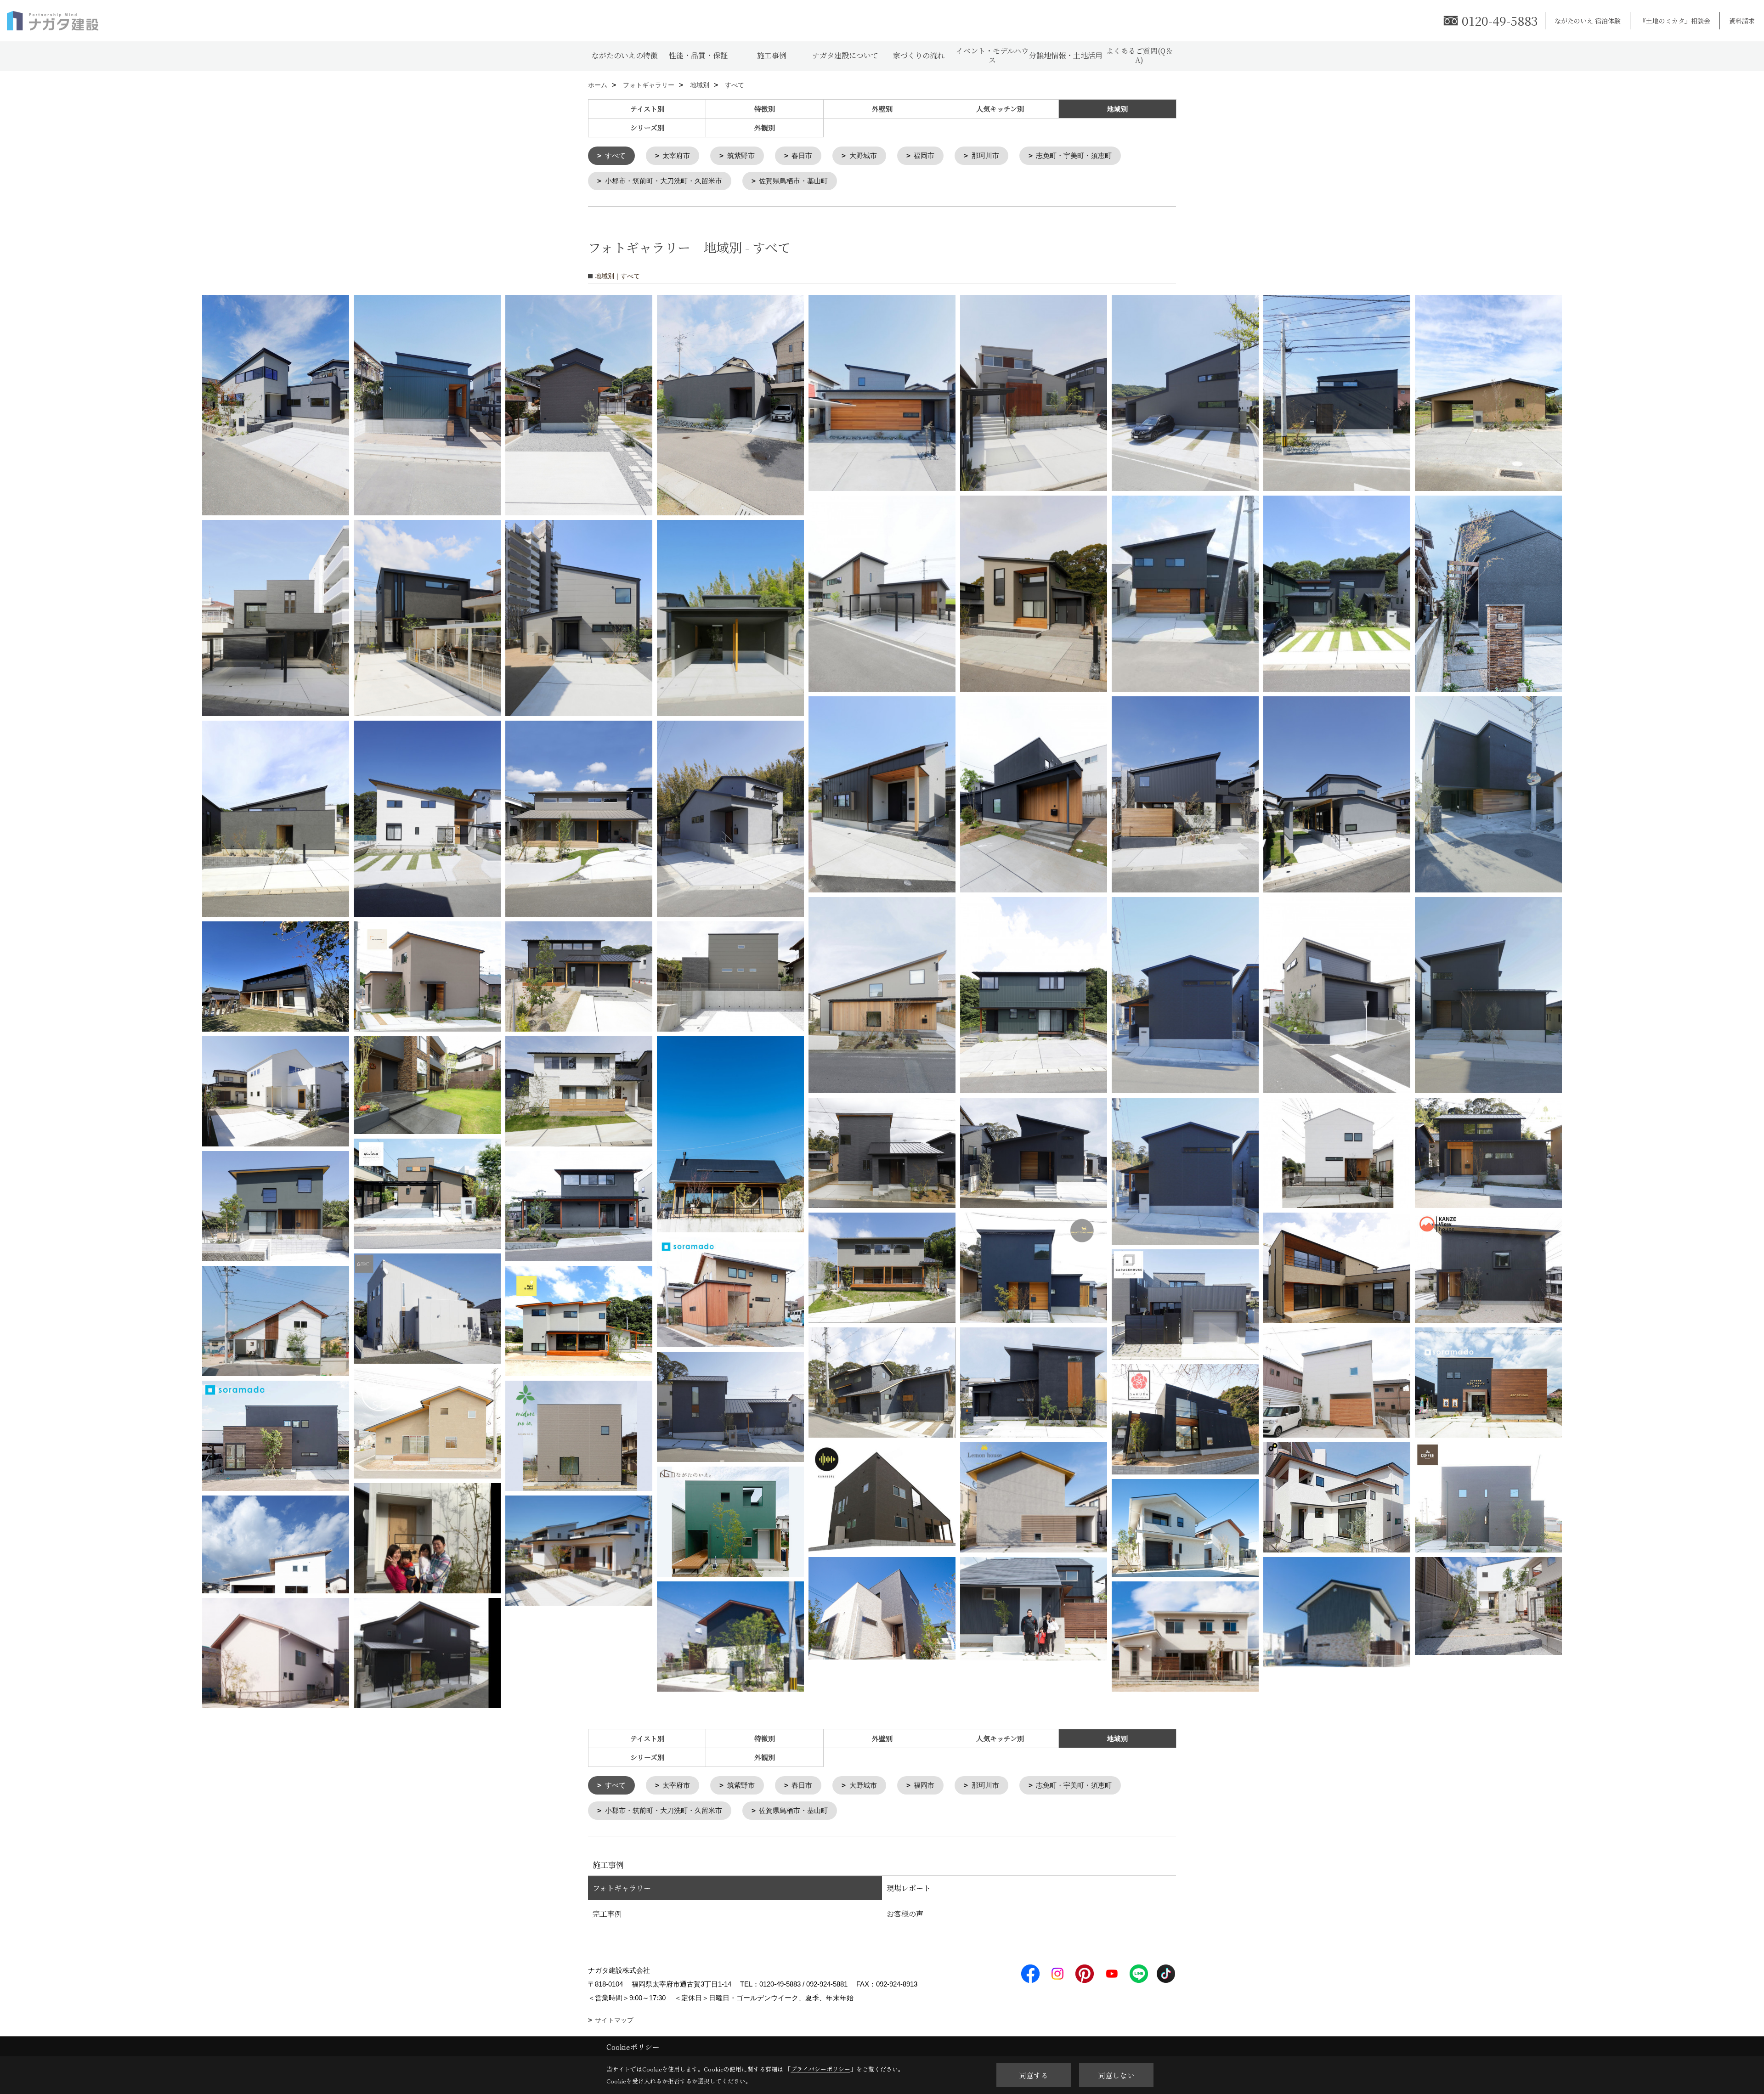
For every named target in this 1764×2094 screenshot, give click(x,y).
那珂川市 (985, 155)
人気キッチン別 (1000, 109)
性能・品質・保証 (698, 55)
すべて (615, 155)
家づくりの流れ (919, 55)
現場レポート (909, 1888)
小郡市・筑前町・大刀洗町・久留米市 (664, 181)
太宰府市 (676, 155)
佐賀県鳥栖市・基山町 (793, 181)
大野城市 (863, 155)
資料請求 (1742, 21)
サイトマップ (614, 2020)
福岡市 (924, 155)
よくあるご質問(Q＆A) (1139, 55)
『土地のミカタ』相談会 (1675, 21)
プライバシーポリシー (820, 2069)
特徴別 (765, 109)
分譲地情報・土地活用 (1066, 55)
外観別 (765, 127)
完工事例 (607, 1914)
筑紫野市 (741, 155)
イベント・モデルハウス (992, 55)
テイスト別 (647, 109)
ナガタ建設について (845, 55)
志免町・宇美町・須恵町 (1074, 155)
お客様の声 (905, 1914)
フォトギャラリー (622, 1888)
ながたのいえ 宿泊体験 (1588, 21)
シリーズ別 (647, 127)
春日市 (802, 155)
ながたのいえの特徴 (625, 55)
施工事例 (772, 55)
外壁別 (882, 109)
